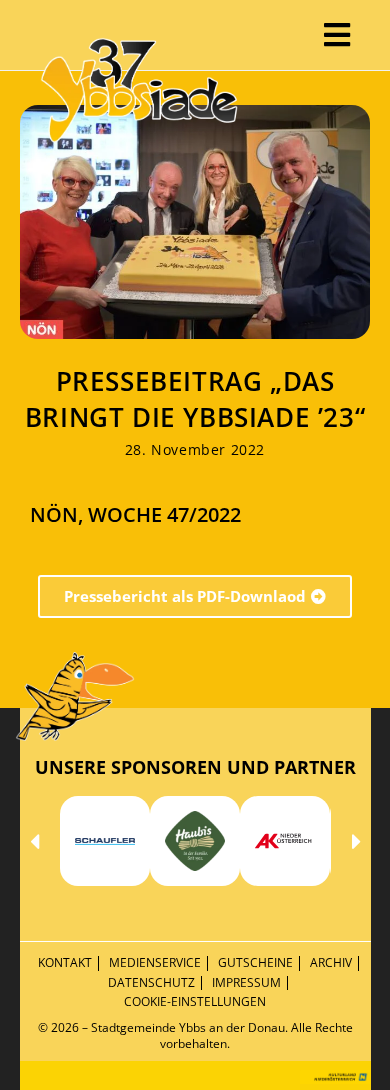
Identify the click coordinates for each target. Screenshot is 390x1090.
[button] (34, 841)
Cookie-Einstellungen (195, 1001)
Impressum (246, 982)
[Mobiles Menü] (337, 34)
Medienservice (155, 962)
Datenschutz (151, 982)
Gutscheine (255, 962)
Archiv (331, 962)
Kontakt (65, 962)
